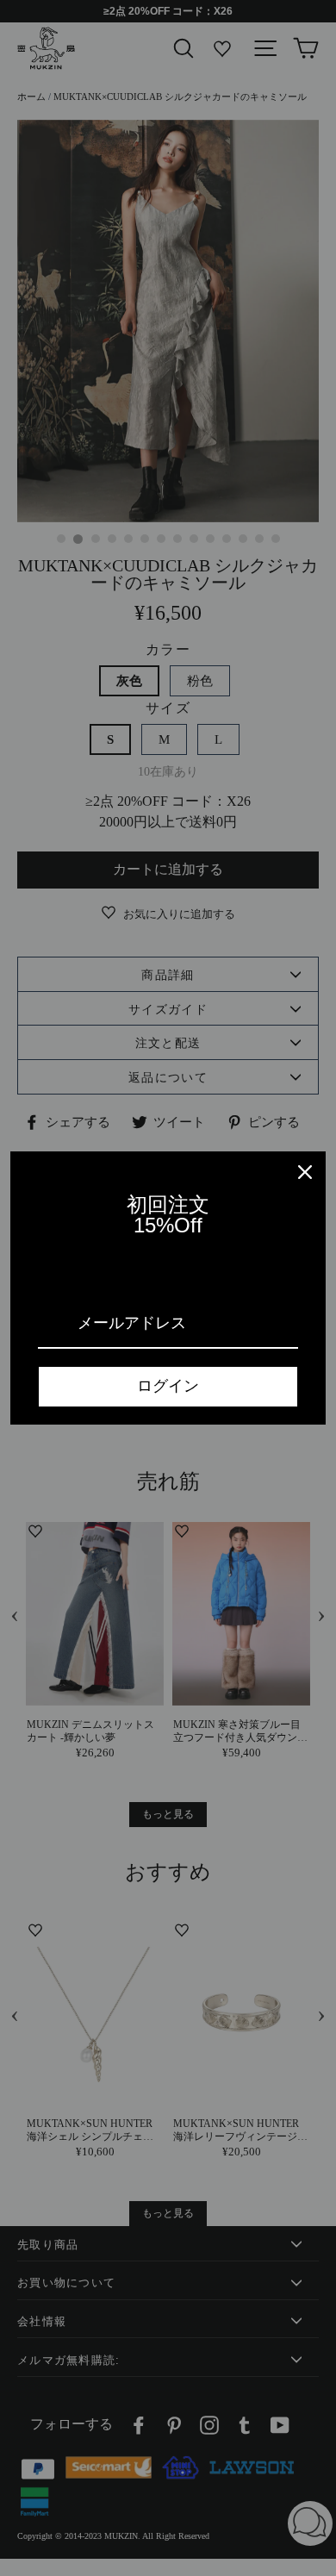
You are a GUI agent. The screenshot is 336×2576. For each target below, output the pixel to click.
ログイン (168, 1386)
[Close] (305, 1172)
